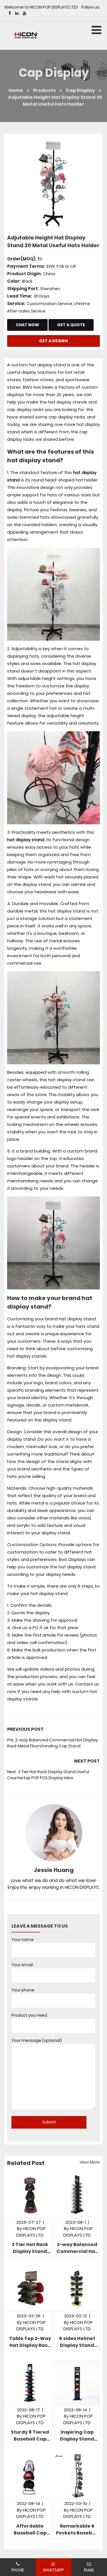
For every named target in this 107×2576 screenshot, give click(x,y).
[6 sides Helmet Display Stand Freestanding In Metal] (77, 2288)
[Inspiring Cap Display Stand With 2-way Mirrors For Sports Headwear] (77, 2382)
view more (90, 2162)
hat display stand (26, 840)
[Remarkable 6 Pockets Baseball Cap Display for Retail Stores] (77, 2476)
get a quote (71, 325)
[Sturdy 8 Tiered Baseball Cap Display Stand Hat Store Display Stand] (30, 2382)
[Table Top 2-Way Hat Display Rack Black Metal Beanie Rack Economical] (30, 2288)
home (16, 90)
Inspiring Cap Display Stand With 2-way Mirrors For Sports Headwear (77, 2436)
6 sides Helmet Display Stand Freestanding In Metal (77, 2342)
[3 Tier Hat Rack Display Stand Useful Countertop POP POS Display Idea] (30, 2194)
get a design (53, 341)
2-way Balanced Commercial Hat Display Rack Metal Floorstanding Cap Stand (53, 1743)
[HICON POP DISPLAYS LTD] (26, 35)
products (44, 90)
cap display (80, 90)
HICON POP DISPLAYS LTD (78, 2232)
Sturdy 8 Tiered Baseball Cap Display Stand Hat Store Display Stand (30, 2436)
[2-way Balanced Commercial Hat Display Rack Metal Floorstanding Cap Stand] (77, 2194)
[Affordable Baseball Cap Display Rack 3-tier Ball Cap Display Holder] (30, 2476)
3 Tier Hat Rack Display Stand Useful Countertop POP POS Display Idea (48, 1775)
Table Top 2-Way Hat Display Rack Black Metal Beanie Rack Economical (30, 2342)
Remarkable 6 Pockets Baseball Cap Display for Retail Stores (77, 2530)
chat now (27, 325)
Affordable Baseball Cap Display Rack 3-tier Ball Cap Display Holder (30, 2530)
